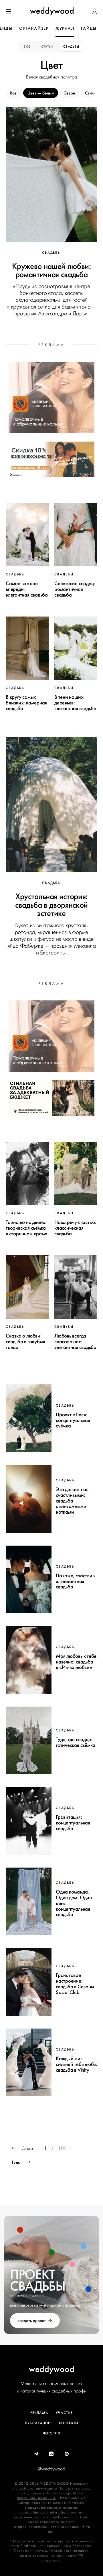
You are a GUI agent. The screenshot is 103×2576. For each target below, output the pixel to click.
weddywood (52, 2369)
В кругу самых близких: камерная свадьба (26, 703)
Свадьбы (71, 47)
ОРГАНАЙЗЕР (34, 28)
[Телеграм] (36, 2454)
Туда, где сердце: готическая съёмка (76, 1742)
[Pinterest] (67, 2454)
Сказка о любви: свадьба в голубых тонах (25, 1342)
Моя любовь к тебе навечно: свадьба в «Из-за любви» (76, 1662)
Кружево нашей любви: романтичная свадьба (51, 270)
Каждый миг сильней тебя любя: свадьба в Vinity (77, 2064)
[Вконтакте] (51, 2454)
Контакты (69, 2423)
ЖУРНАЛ (65, 28)
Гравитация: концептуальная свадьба (73, 1823)
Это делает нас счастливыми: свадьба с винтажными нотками (72, 1501)
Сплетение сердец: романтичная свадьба (75, 589)
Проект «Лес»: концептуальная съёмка (73, 1420)
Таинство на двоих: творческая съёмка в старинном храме (26, 1228)
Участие (64, 2413)
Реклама (39, 2413)
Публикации (38, 2423)
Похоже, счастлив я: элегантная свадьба (75, 1581)
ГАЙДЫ (89, 28)
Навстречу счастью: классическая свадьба (75, 1228)
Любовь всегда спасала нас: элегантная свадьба (75, 1342)
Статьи (47, 47)
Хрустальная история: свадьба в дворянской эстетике (51, 905)
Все (27, 47)
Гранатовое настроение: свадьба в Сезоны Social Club (75, 1984)
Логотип (51, 2433)
